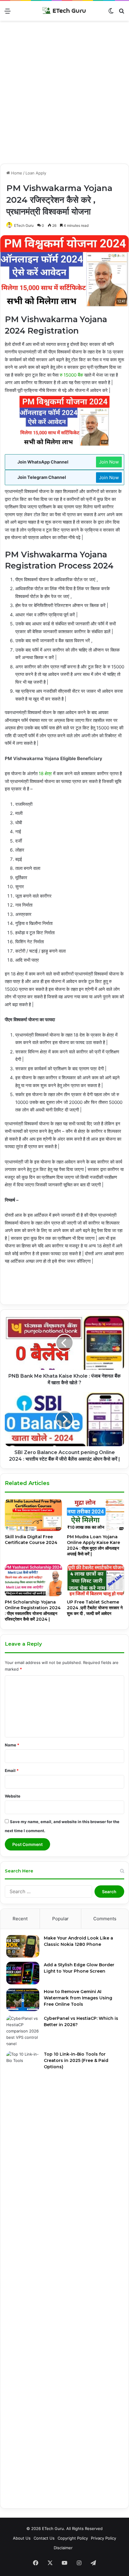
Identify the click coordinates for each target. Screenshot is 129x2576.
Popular (60, 1919)
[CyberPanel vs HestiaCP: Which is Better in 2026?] (23, 2031)
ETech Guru (24, 225)
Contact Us (44, 2538)
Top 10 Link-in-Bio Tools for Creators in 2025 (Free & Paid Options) (76, 2060)
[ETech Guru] (64, 11)
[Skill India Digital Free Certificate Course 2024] (33, 1515)
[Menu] (7, 13)
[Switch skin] (111, 13)
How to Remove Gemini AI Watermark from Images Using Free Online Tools (78, 1998)
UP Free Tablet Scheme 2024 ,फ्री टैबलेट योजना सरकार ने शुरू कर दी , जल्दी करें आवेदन (95, 1608)
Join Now (109, 462)
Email (12, 1770)
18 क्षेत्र (45, 773)
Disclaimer (63, 2548)
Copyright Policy (73, 2538)
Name (12, 1745)
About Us (22, 2538)
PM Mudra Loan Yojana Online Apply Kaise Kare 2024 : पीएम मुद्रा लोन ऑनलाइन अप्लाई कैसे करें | (93, 1545)
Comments (105, 1919)
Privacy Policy (103, 2538)
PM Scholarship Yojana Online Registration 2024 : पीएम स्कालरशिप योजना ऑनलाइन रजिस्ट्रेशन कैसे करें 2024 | (33, 1611)
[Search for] (121, 13)
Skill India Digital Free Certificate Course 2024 (31, 1540)
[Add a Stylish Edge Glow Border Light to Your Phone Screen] (23, 1973)
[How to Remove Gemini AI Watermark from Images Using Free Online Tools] (23, 2000)
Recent (20, 1919)
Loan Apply (36, 173)
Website (13, 1796)
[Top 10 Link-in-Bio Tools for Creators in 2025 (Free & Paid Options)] (23, 2277)
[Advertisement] (64, 94)
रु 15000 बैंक (71, 375)
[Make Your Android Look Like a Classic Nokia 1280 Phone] (23, 1946)
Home (16, 173)
